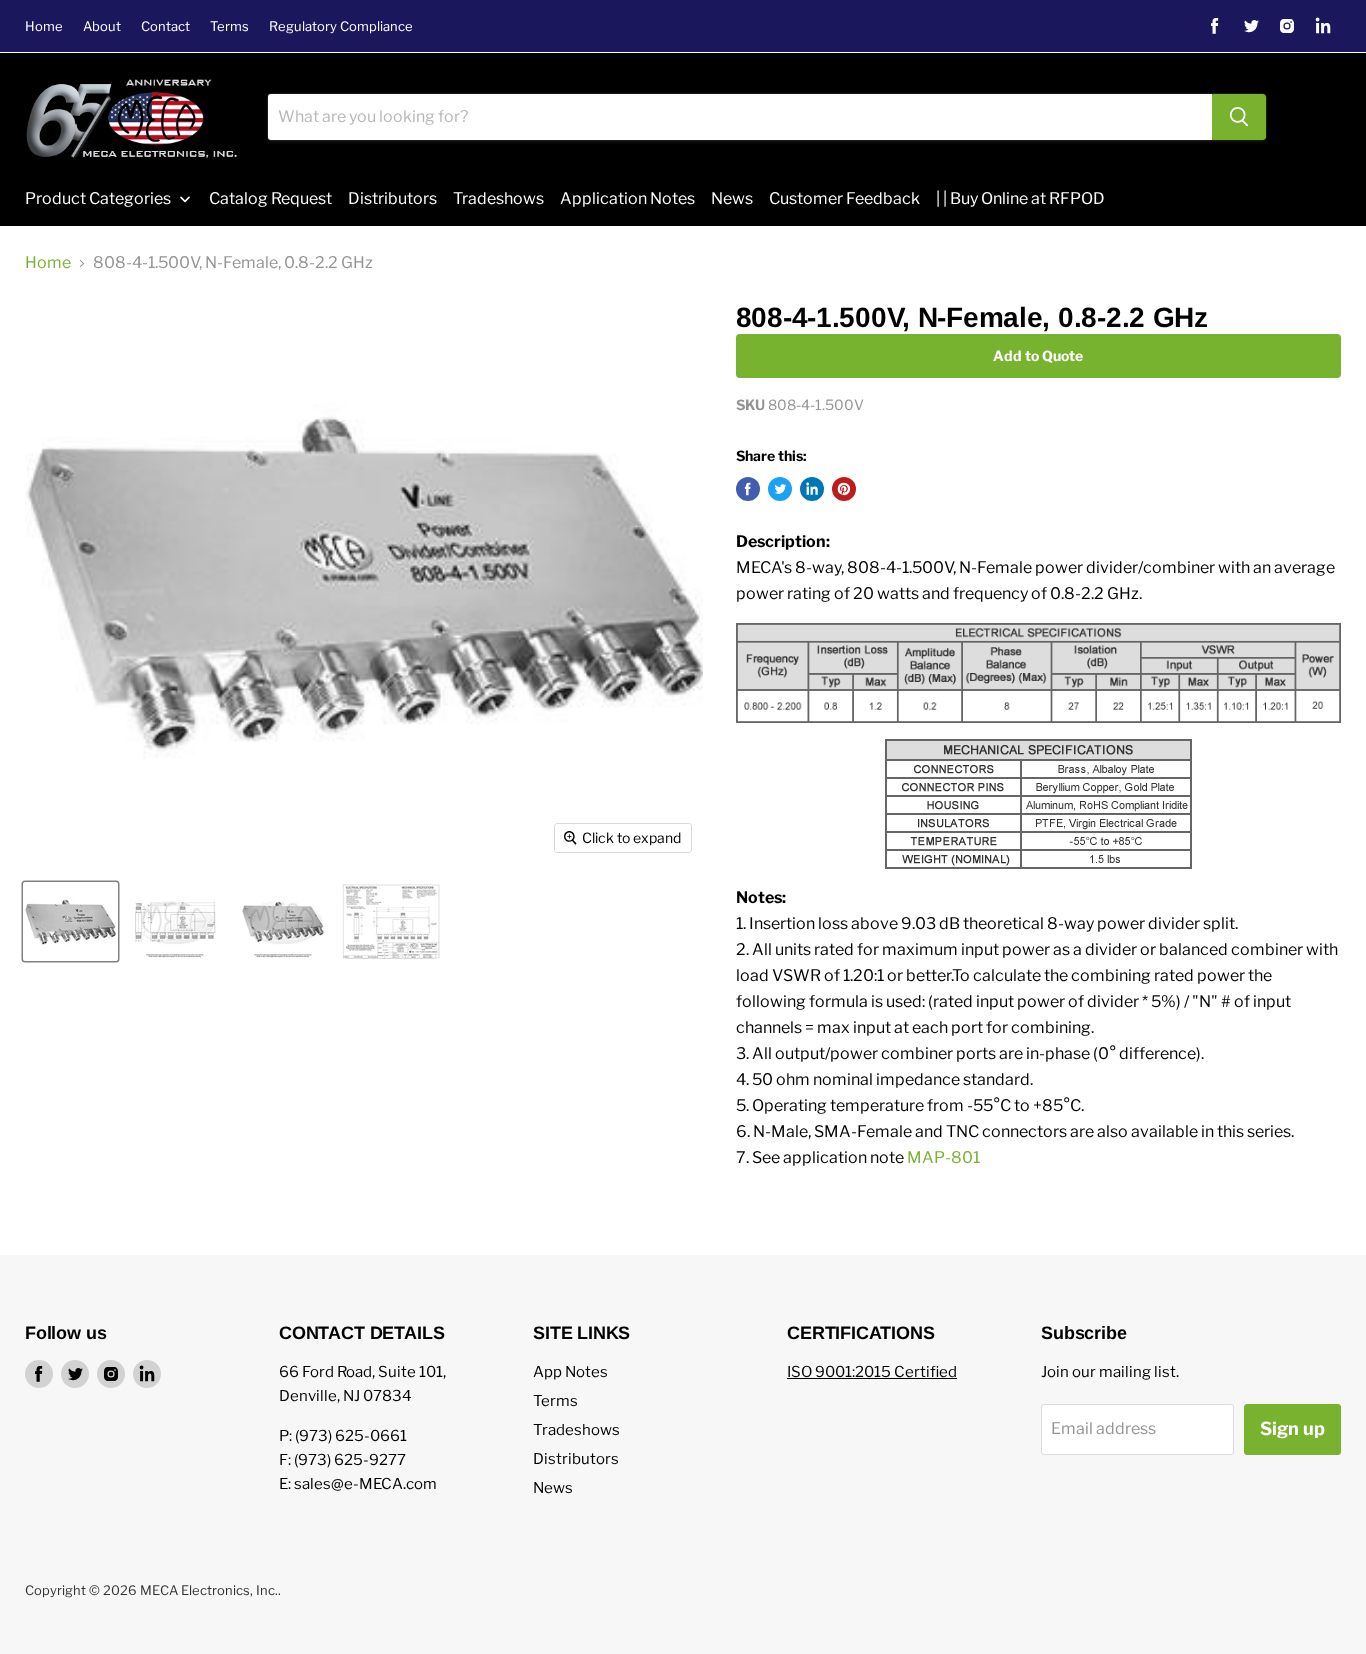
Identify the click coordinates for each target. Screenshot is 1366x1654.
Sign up (1292, 1428)
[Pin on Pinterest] (844, 489)
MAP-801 (943, 1157)
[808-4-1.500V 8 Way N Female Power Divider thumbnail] (70, 921)
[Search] (1239, 117)
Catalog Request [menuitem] (270, 198)
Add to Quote (1038, 355)
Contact (165, 26)
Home (44, 26)
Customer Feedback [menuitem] (844, 198)
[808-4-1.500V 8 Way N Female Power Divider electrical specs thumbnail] (391, 921)
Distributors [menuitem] (392, 198)
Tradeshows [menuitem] (498, 198)
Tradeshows (576, 1430)
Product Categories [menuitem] (98, 198)
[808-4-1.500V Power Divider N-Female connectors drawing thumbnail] (175, 921)
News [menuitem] (732, 198)
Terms (229, 26)
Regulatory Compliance (341, 26)
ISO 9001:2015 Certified (872, 1372)
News (553, 1488)
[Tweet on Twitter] (780, 489)
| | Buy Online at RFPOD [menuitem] (1020, 198)
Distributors (576, 1459)
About (102, 26)
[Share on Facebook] (748, 489)
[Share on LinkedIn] (812, 489)
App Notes (570, 1372)
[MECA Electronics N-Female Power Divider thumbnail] (283, 921)
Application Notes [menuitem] (627, 198)
